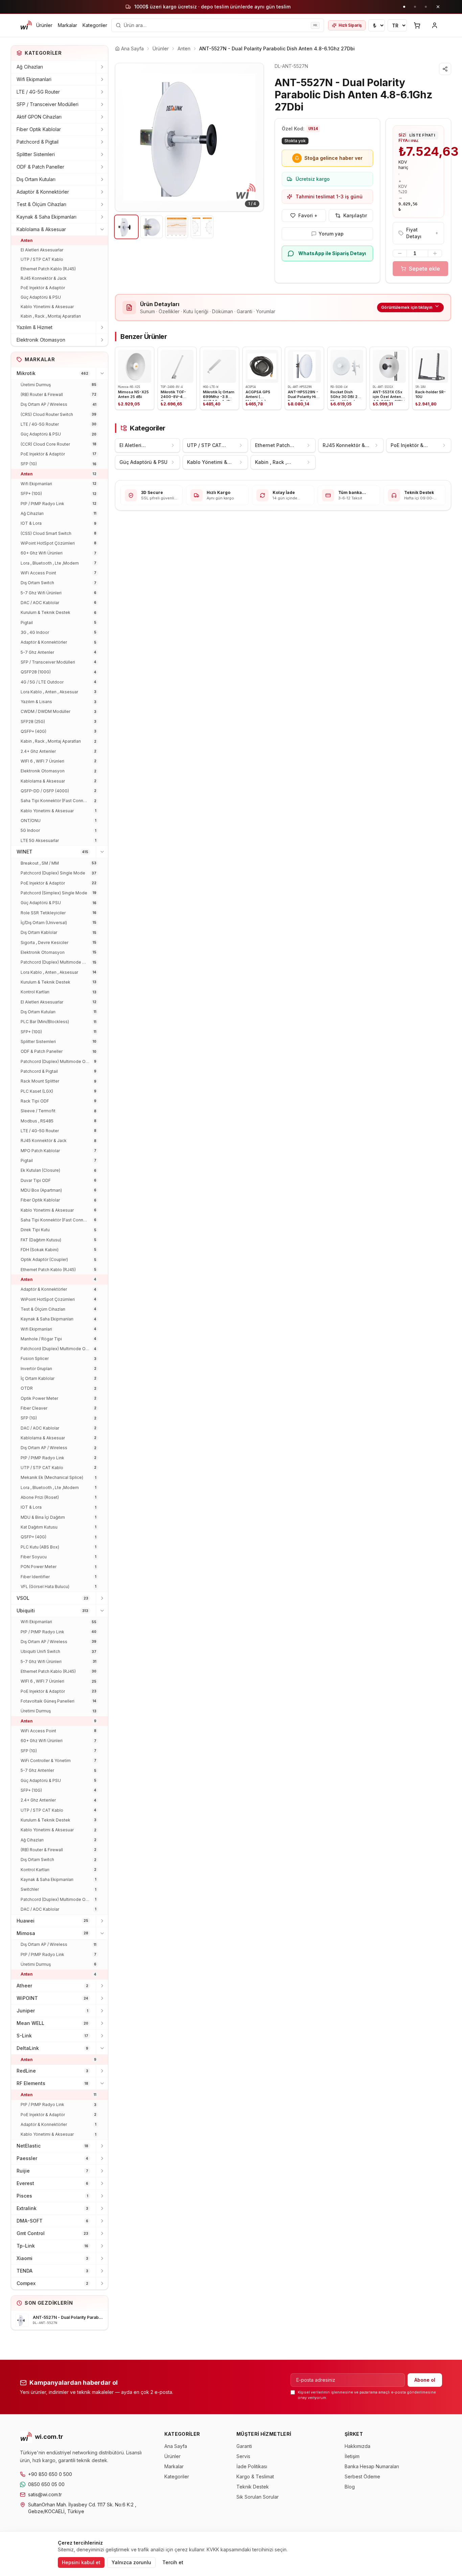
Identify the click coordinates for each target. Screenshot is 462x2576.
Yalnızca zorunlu (131, 2562)
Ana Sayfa (176, 2446)
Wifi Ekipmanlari (34, 79)
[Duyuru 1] (404, 7)
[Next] (253, 137)
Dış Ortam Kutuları (36, 179)
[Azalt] (400, 253)
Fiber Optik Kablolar (39, 129)
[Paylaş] (445, 69)
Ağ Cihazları (30, 67)
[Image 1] (126, 227)
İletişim (352, 2456)
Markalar (67, 25)
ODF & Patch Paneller (40, 167)
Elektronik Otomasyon (41, 340)
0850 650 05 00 (46, 2484)
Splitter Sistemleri (36, 154)
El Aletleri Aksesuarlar (42, 250)
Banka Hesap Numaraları (372, 2466)
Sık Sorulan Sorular (258, 2497)
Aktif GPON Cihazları (39, 117)
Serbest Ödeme (362, 2476)
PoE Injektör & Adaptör (43, 288)
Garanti (244, 2446)
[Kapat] (438, 7)
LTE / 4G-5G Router (38, 92)
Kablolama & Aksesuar (41, 229)
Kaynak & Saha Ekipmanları (47, 217)
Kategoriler (95, 25)
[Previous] (125, 137)
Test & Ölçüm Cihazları (41, 204)
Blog (350, 2487)
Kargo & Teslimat (255, 2476)
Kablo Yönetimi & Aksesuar (47, 307)
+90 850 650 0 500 (50, 2474)
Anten (27, 240)
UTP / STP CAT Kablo (42, 259)
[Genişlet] (102, 67)
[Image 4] (202, 227)
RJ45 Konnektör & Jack (44, 278)
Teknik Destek (253, 2487)
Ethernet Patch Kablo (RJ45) (48, 269)
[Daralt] (102, 229)
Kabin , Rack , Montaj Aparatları (51, 316)
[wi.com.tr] (26, 25)
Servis (243, 2456)
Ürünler (44, 25)
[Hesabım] (435, 25)
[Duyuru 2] (415, 7)
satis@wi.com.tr (45, 2494)
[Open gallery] (189, 137)
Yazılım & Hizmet (34, 327)
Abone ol (425, 2380)
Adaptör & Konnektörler (43, 192)
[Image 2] (152, 227)
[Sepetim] (417, 25)
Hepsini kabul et (81, 2562)
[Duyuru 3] (426, 7)
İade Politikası (252, 2466)
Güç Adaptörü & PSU (41, 297)
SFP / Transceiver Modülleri (48, 104)
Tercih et (173, 2562)
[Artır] (435, 253)
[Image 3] (177, 227)
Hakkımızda (357, 2446)
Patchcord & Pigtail (38, 142)
